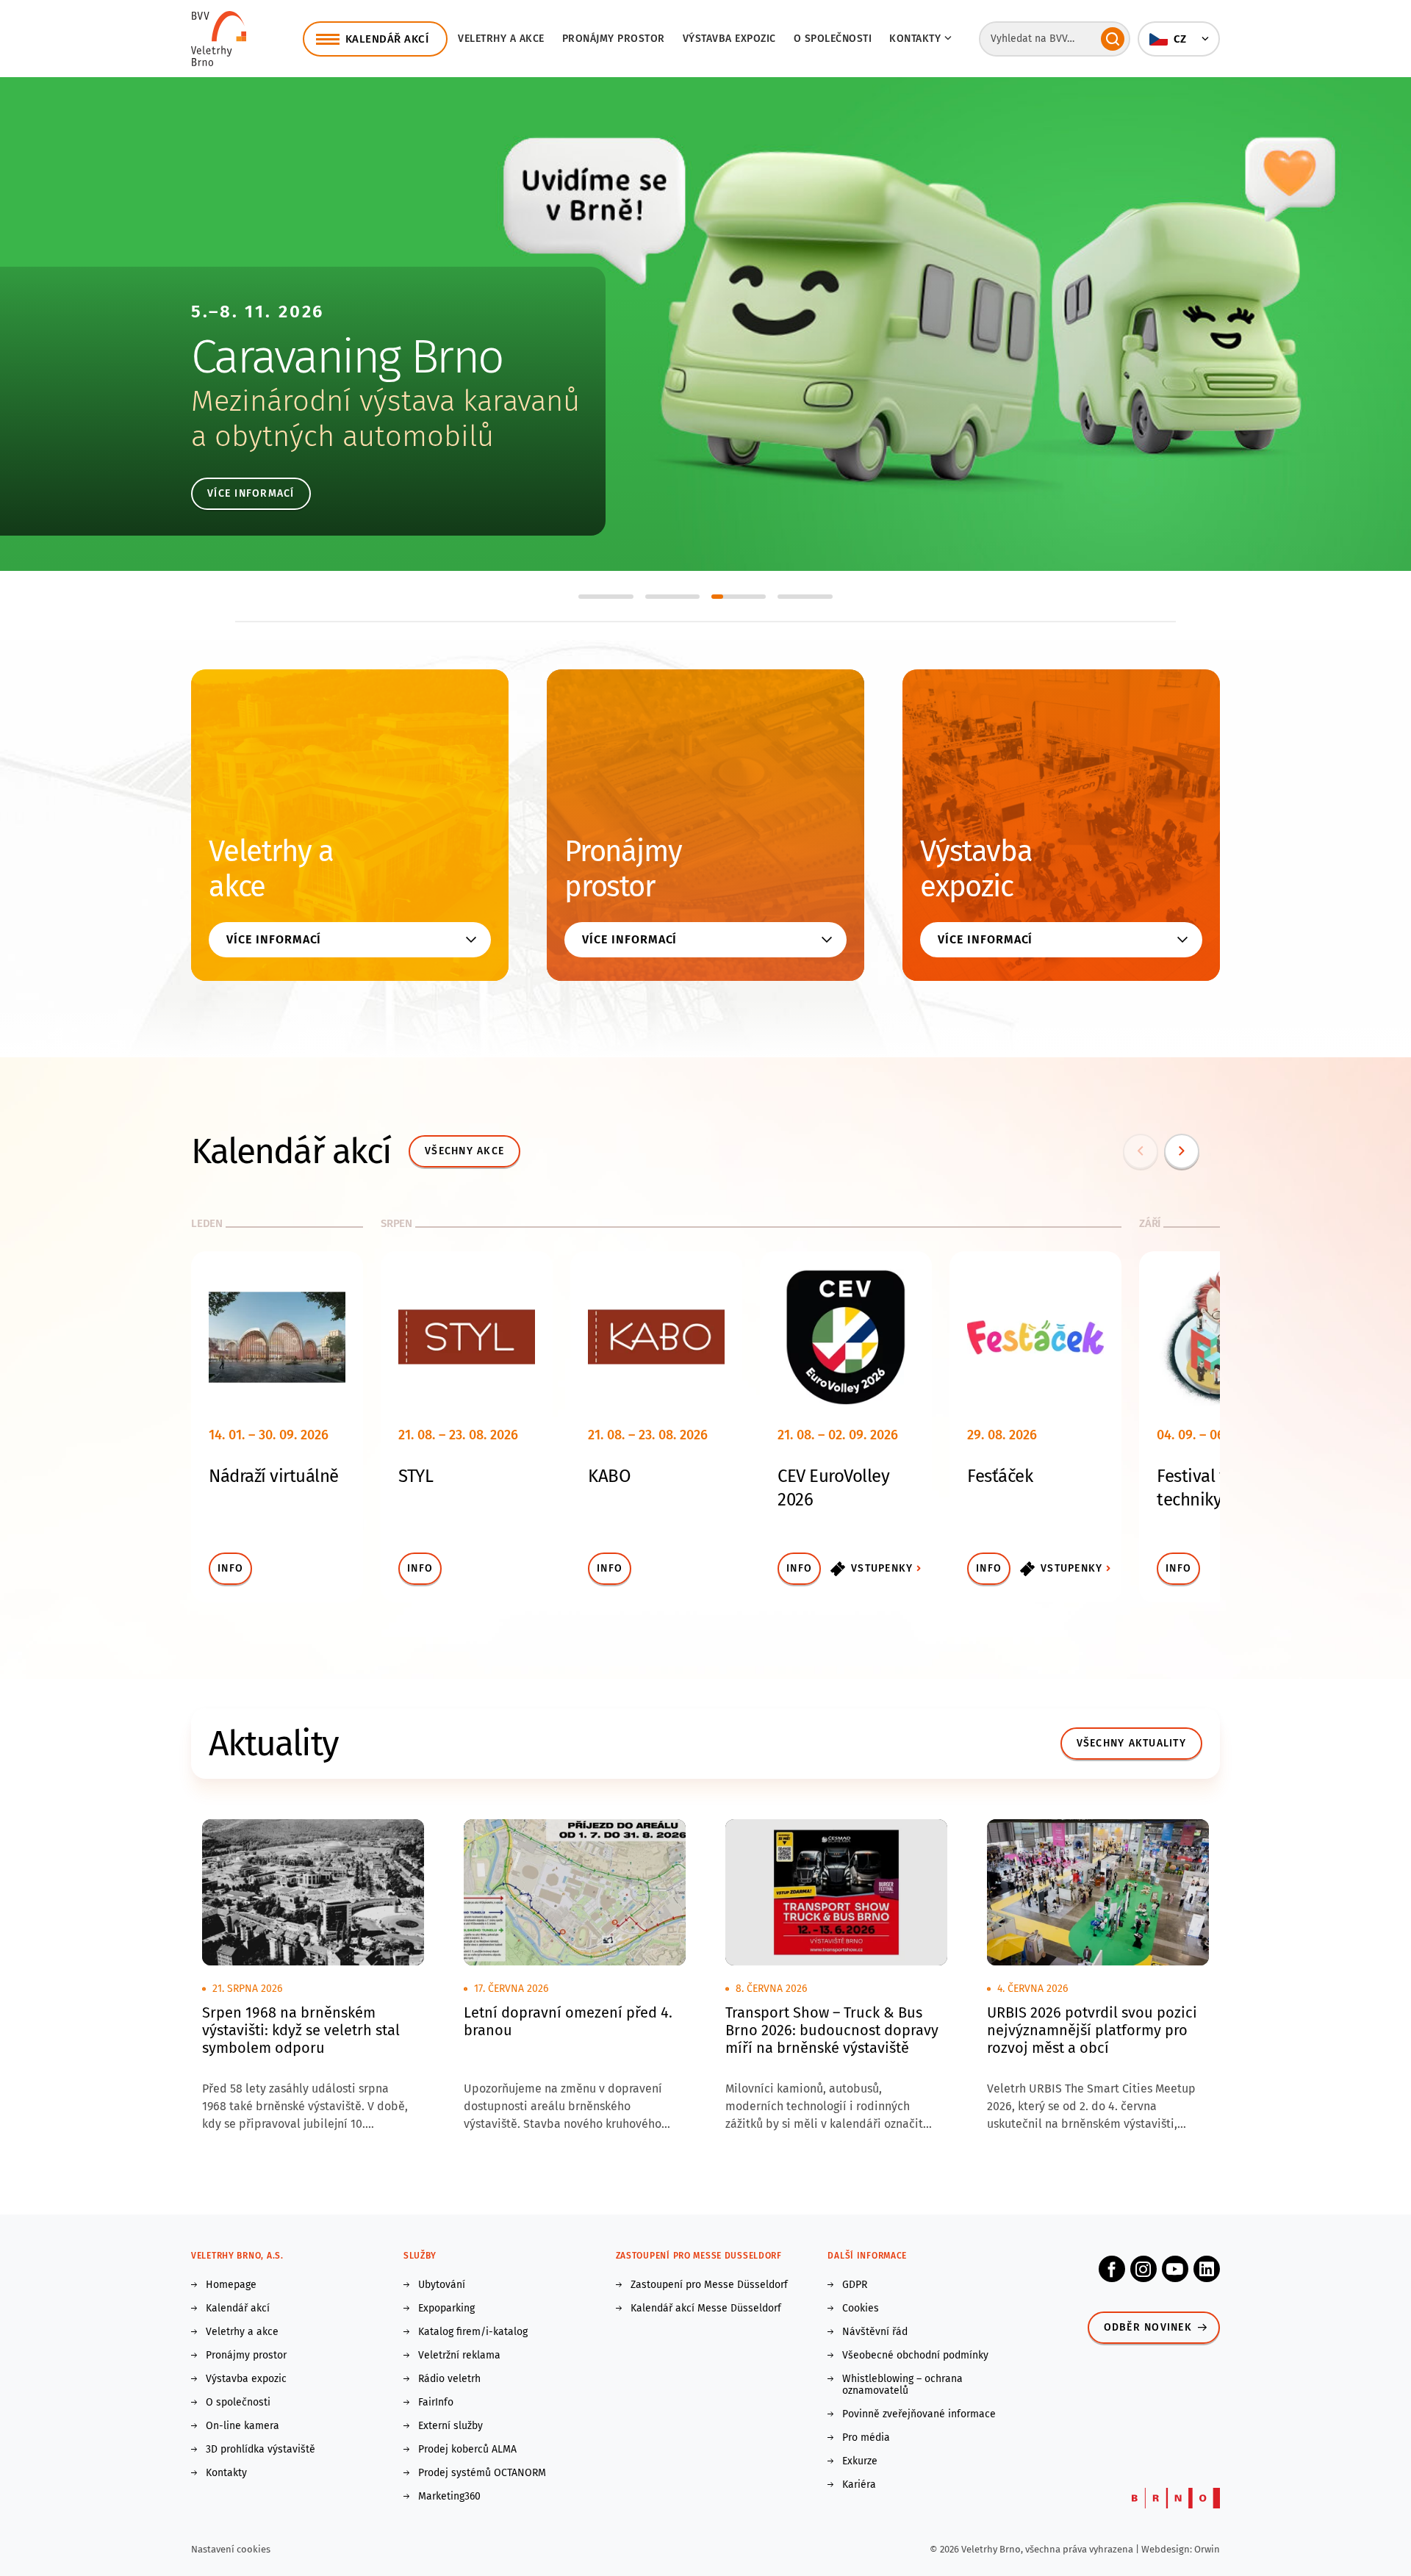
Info (230, 1568)
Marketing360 (449, 2497)
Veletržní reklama (459, 2356)
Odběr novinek (1148, 2327)
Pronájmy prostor (614, 39)
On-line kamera (243, 2426)
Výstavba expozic (729, 39)
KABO (609, 1476)
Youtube (1175, 2269)
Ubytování (442, 2285)
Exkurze (860, 2461)
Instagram (1143, 2269)
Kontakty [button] (915, 39)
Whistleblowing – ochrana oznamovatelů (902, 2385)
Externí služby (450, 2426)
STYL (416, 1476)
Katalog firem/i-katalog (473, 2332)
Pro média (866, 2438)
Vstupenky (882, 1568)
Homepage (231, 2285)
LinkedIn (1207, 2269)
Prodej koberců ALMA (467, 2450)
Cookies (861, 2309)
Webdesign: (1168, 2549)
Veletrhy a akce (501, 39)
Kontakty (226, 2473)
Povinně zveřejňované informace (919, 2414)
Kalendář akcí (238, 2309)
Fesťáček (1000, 1476)
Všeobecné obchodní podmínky (915, 2356)
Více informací (251, 493)
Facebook (1112, 2269)
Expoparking (446, 2309)
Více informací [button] (274, 939)
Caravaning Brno (347, 357)
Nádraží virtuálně (274, 1476)
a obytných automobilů (342, 436)
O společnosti (833, 39)
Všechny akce (464, 1151)
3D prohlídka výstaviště (261, 2450)
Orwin (1207, 2549)
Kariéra (859, 2485)
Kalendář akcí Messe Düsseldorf (706, 2309)
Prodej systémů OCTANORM (482, 2473)
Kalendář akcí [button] (387, 39)
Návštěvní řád (875, 2332)
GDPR (855, 2285)
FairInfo (436, 2403)
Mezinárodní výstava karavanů (385, 401)
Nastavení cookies (231, 2549)
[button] (1179, 39)
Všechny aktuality (1131, 1743)
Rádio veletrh (449, 2379)
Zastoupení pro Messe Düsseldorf (709, 2285)
